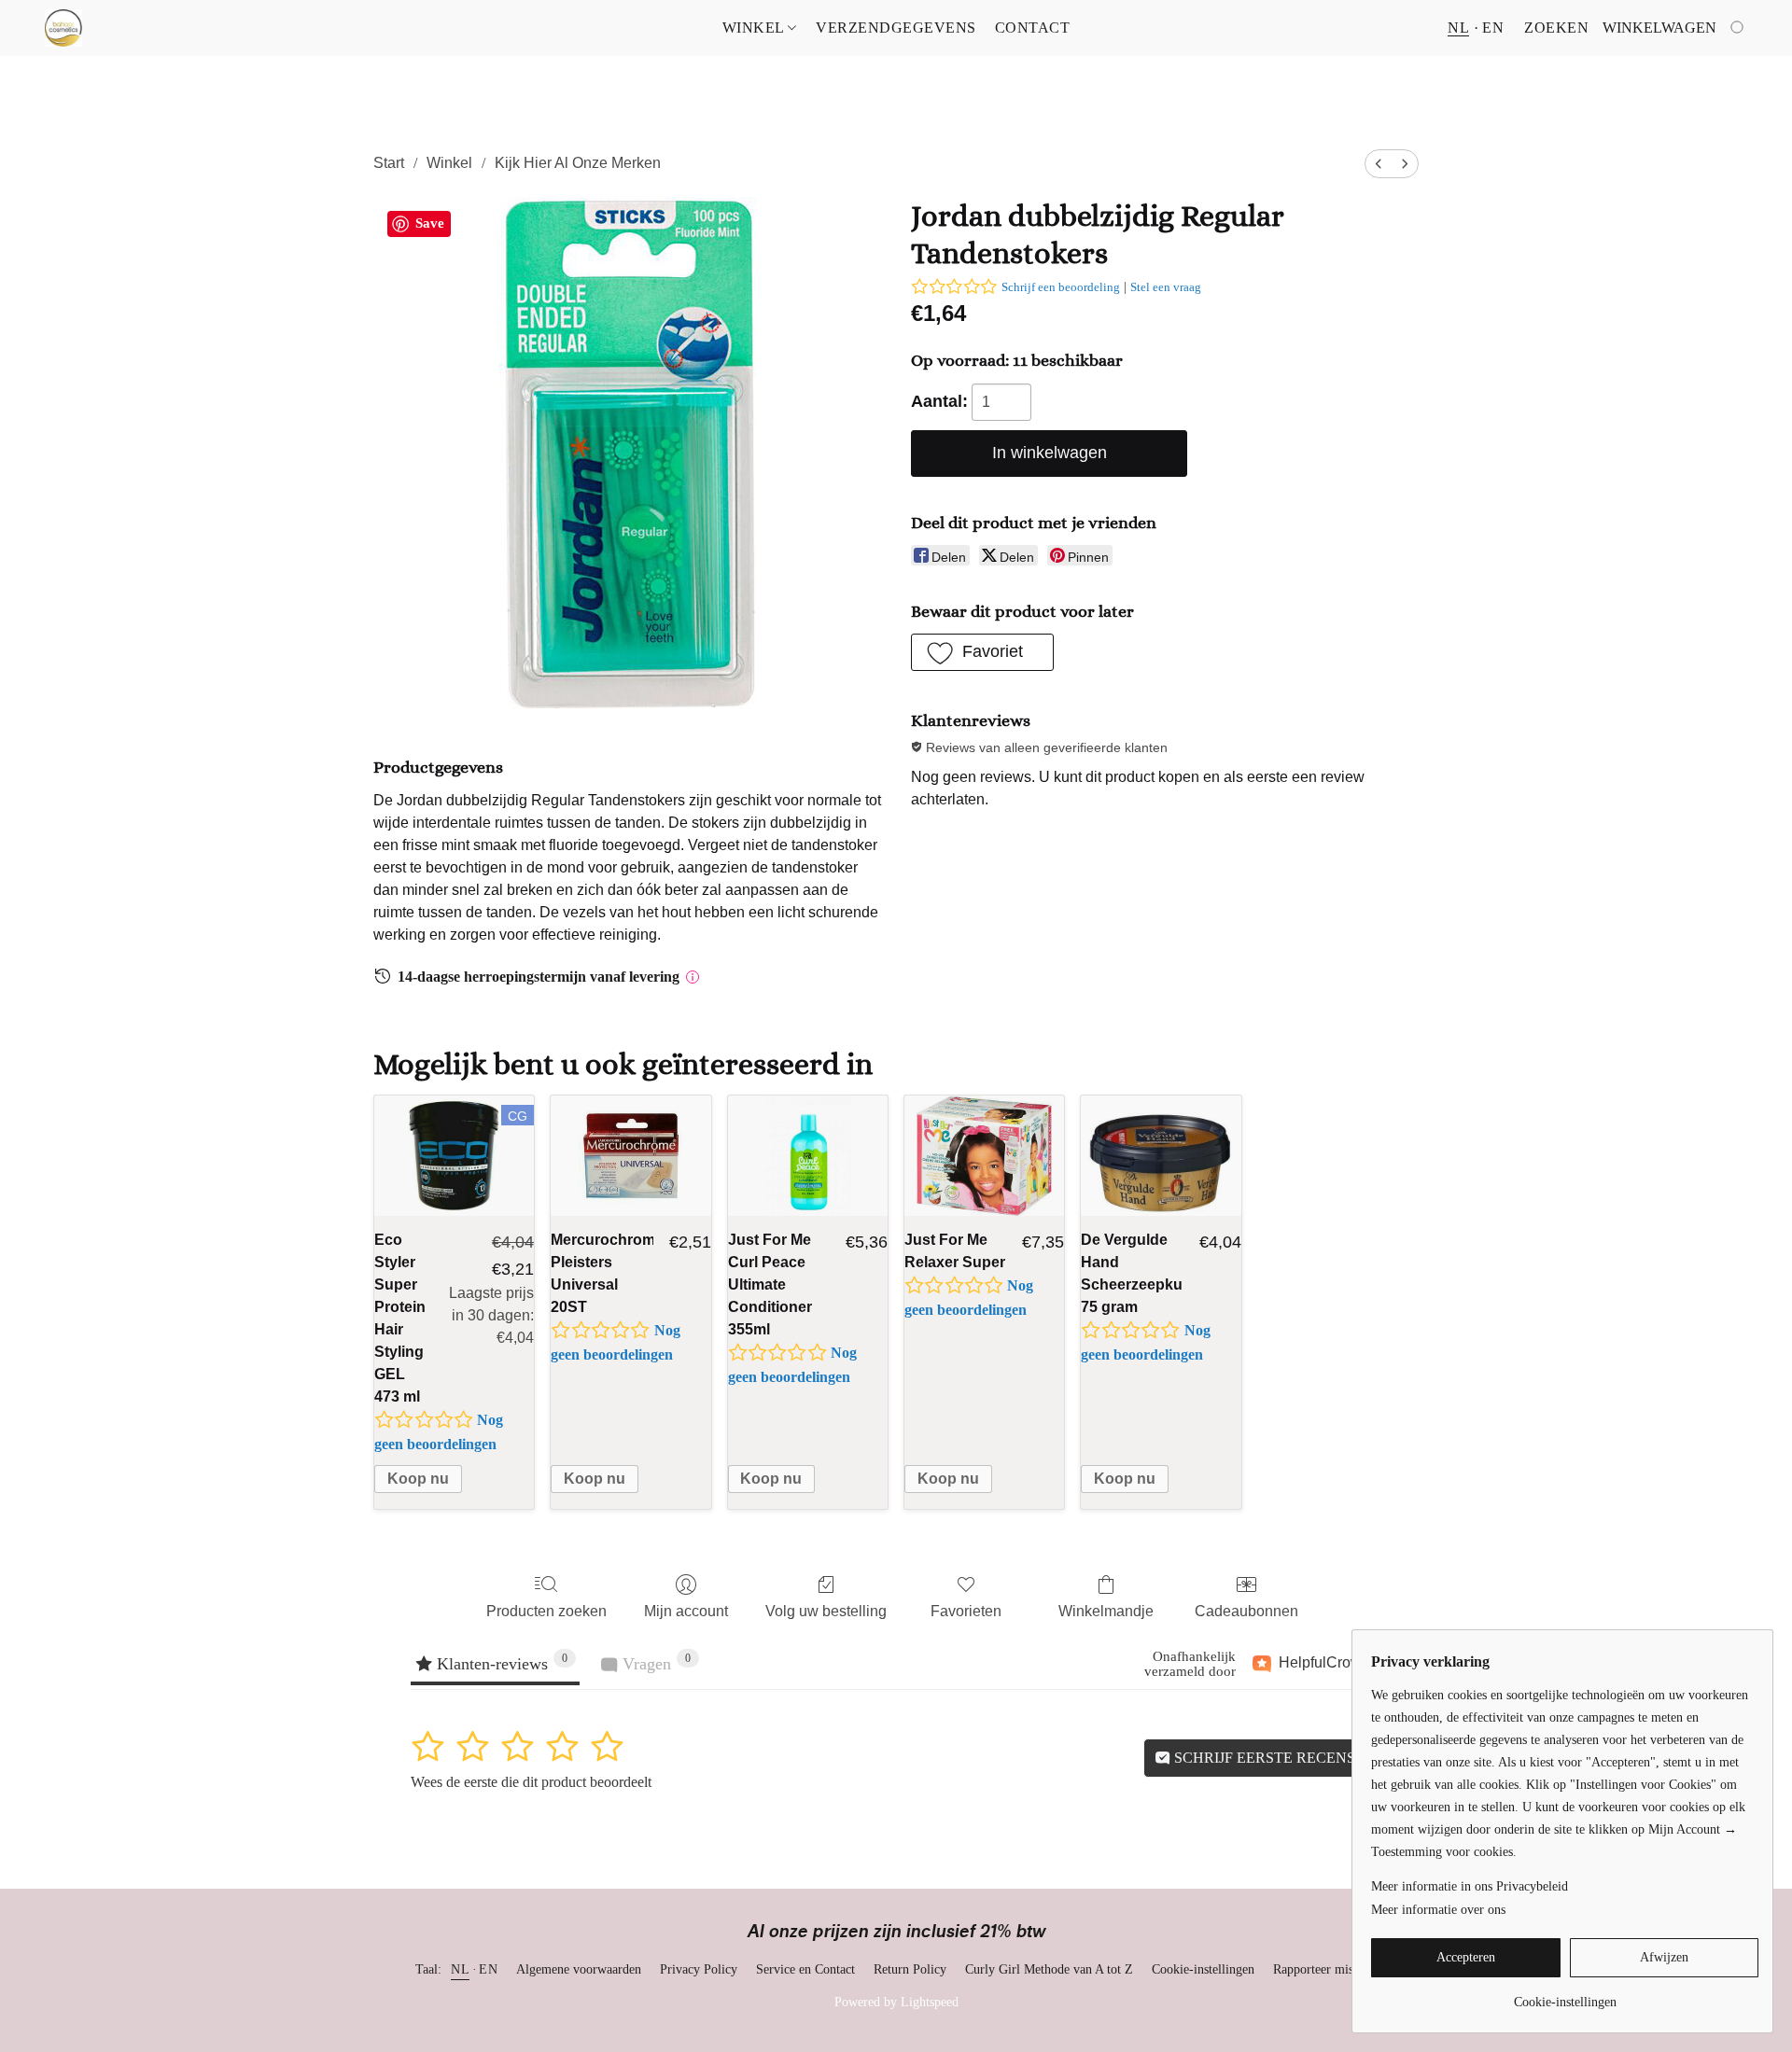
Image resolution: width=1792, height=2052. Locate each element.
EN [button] (1493, 28)
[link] (1565, 1996)
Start (389, 163)
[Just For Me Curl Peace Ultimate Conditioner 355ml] (808, 1156)
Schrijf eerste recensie (1270, 1758)
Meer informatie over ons (1438, 1910)
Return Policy (910, 1969)
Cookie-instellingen (1203, 1969)
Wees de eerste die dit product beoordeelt (531, 1782)
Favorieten (966, 1611)
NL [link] (460, 1969)
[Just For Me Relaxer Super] (984, 1156)
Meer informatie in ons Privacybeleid (1470, 1886)
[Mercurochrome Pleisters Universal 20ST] (630, 1156)
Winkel (756, 28)
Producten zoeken (546, 1611)
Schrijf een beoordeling (1061, 287)
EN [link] (488, 1969)
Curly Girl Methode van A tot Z (1049, 1969)
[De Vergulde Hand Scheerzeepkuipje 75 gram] (1161, 1156)
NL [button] (1458, 28)
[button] (63, 28)
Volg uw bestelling (826, 1611)
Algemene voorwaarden (579, 1969)
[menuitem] (1379, 164)
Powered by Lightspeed (896, 2002)
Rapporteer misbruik (1327, 1969)
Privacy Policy (699, 1969)
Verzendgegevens (896, 28)
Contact (1033, 28)
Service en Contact (805, 1969)
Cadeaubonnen (1246, 1611)
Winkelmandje (1106, 1611)
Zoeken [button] (1556, 28)
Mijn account (686, 1611)
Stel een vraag (1166, 287)
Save (430, 223)
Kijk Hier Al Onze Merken (578, 163)
